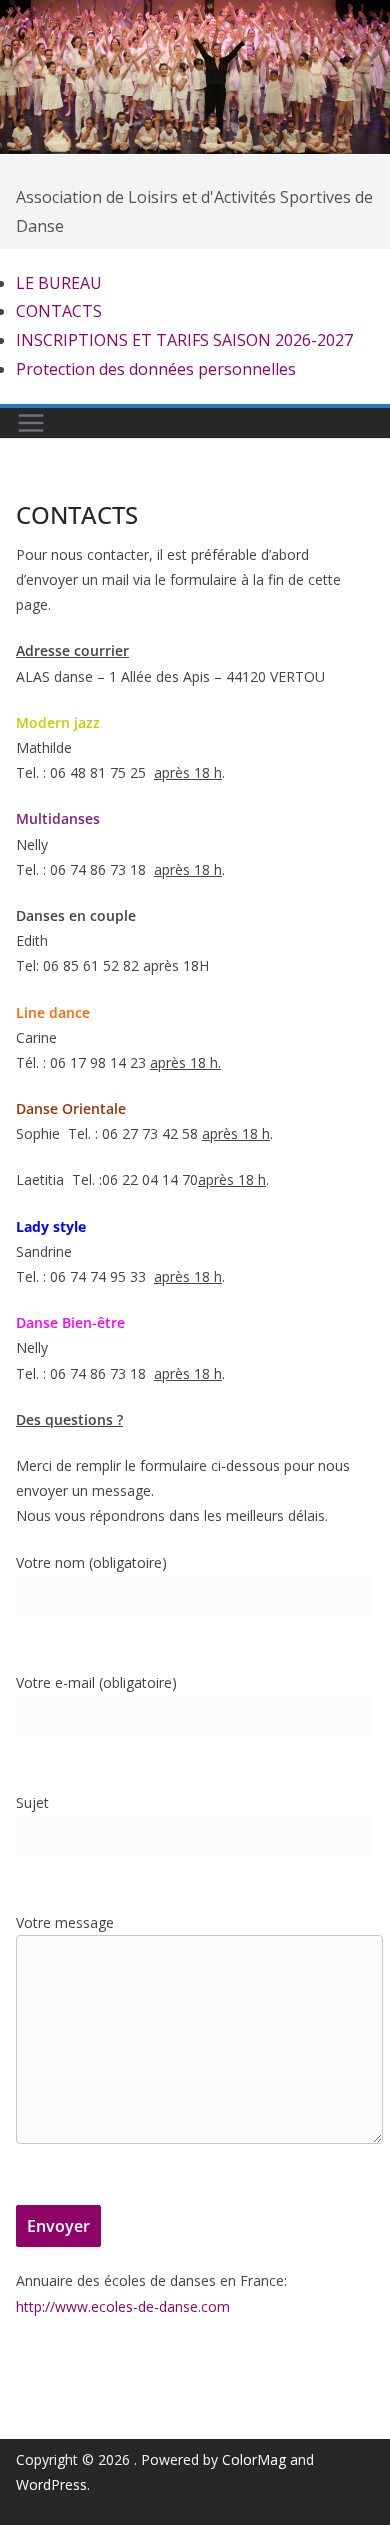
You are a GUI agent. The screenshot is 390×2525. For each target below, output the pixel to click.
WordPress (51, 2484)
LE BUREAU (59, 283)
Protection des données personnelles (156, 369)
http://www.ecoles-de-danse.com (123, 2306)
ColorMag (254, 2459)
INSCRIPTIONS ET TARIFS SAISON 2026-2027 (184, 340)
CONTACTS (59, 311)
